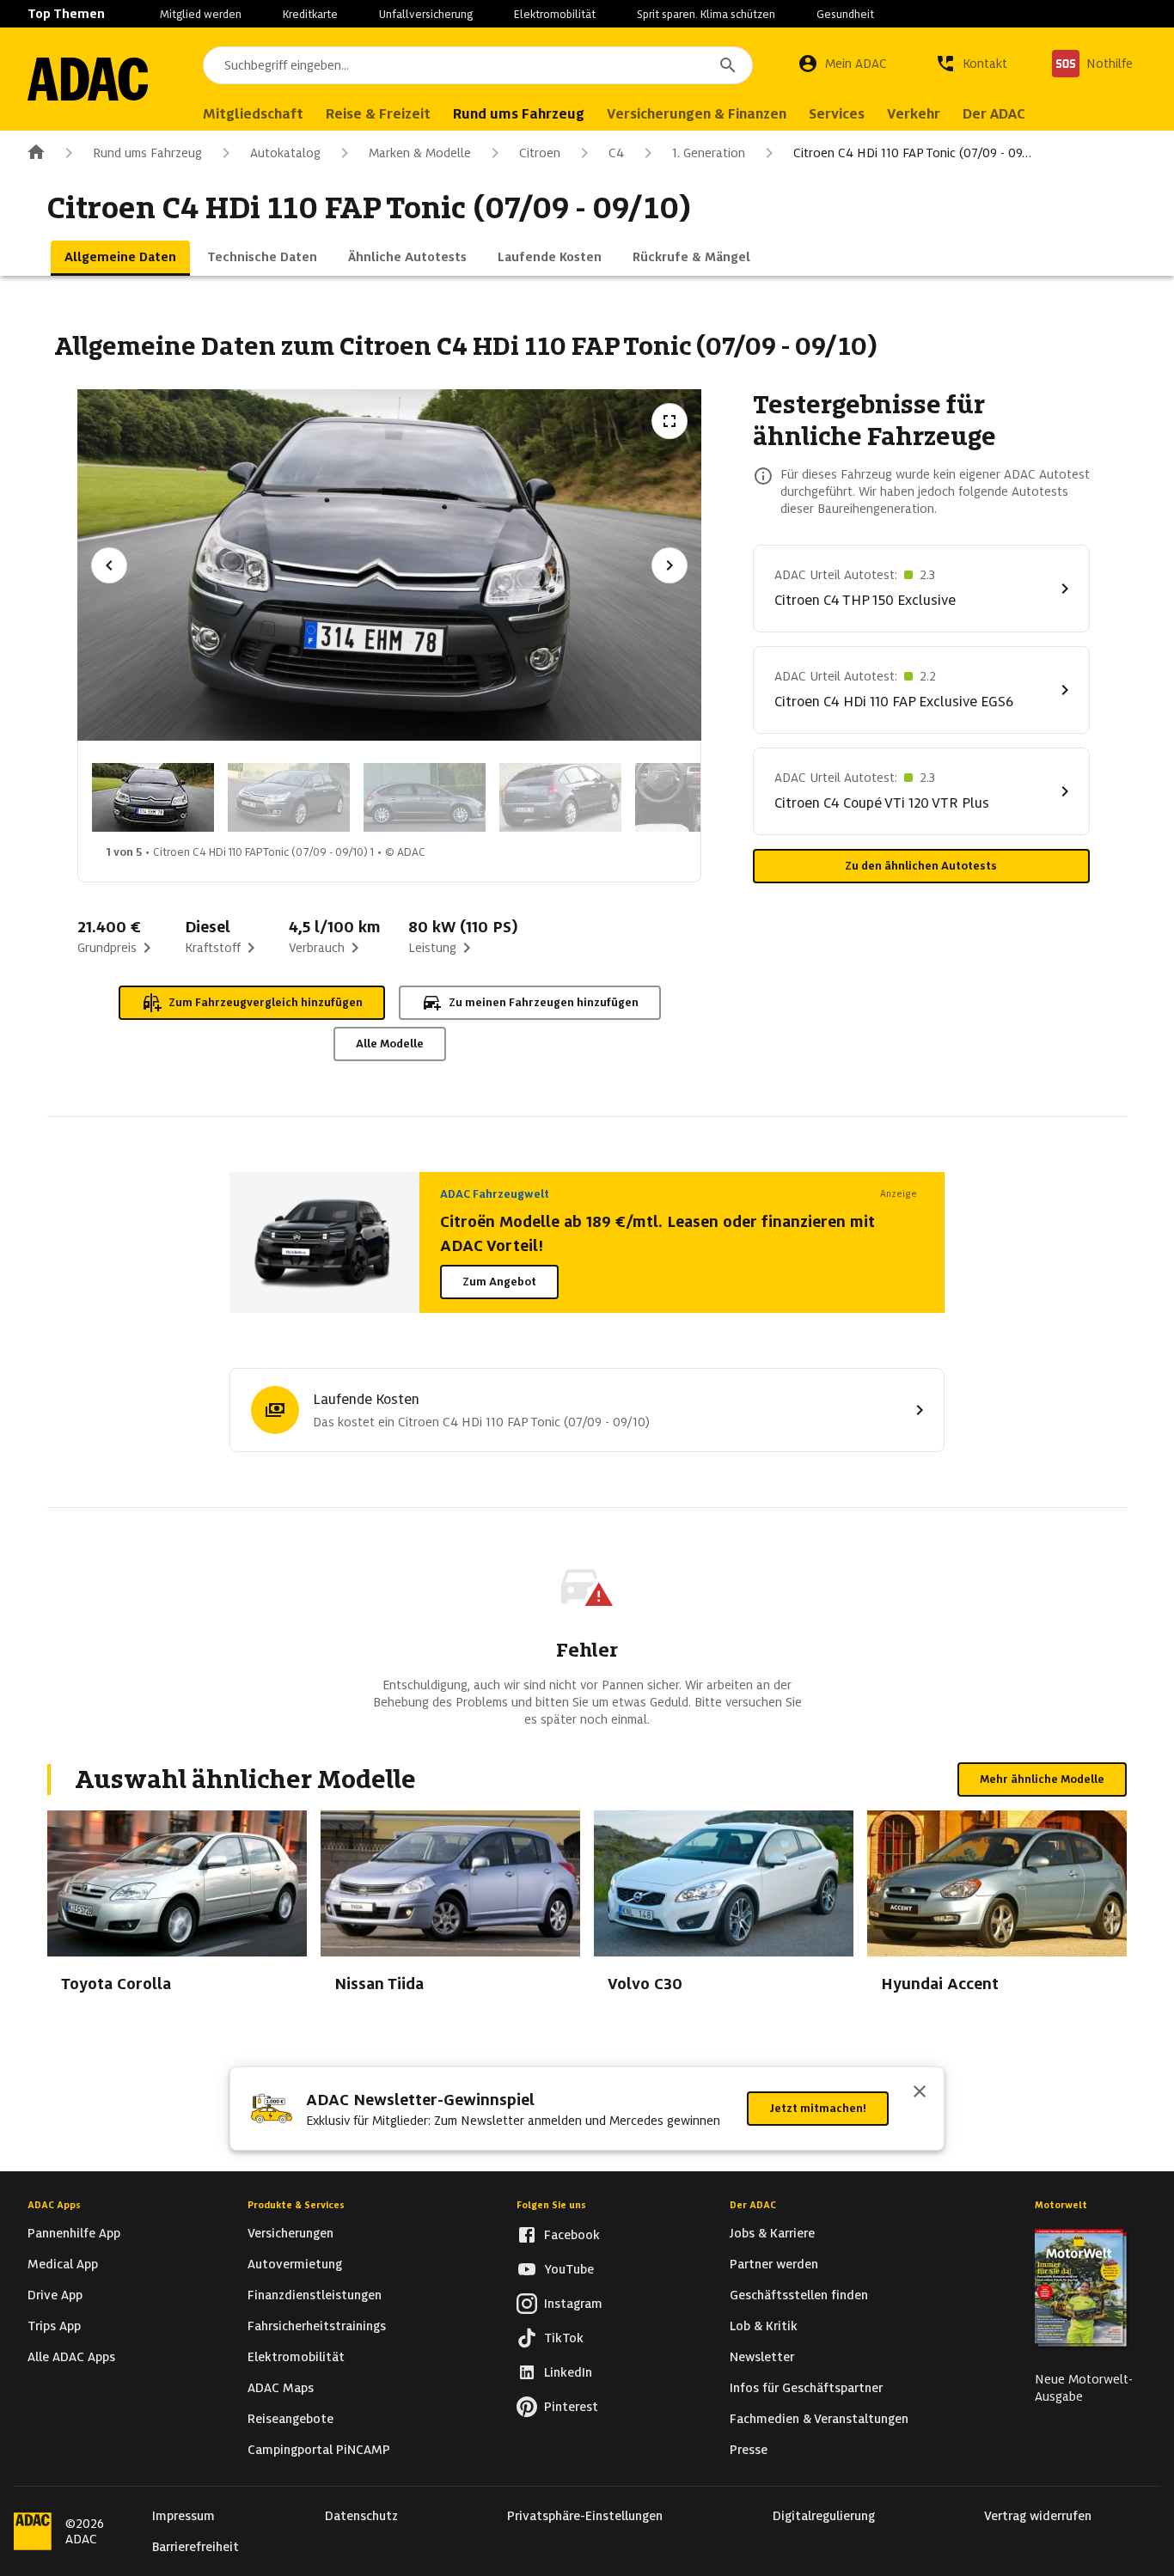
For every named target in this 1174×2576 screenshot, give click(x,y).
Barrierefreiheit (196, 2547)
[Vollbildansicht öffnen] (670, 421)
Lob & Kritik (764, 2326)
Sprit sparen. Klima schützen (706, 14)
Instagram (573, 2304)
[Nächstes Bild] (670, 565)
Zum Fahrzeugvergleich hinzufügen (266, 1002)
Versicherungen (290, 2233)
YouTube (569, 2269)
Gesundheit (845, 14)
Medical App (63, 2264)
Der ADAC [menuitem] (994, 114)
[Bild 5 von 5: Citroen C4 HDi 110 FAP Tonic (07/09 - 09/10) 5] (696, 797)
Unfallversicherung (426, 14)
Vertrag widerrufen (1038, 2516)
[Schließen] (920, 2093)
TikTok (564, 2338)
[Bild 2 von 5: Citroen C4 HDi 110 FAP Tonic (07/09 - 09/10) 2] (289, 797)
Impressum (183, 2516)
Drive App (55, 2295)
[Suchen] (728, 65)
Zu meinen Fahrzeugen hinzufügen (544, 1002)
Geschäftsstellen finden (799, 2295)
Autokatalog (285, 153)
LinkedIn (568, 2372)
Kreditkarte (310, 14)
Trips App (54, 2326)
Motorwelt (1061, 2205)
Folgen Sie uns (551, 2205)
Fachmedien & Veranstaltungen (819, 2419)
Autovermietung (295, 2264)
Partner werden (774, 2264)
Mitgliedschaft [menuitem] (253, 114)
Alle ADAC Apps (71, 2357)
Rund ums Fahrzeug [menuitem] (519, 114)
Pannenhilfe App (74, 2233)
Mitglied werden (201, 14)
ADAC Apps (54, 2205)
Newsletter (762, 2357)
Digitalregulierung (824, 2516)
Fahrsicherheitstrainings (317, 2326)
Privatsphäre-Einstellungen (585, 2516)
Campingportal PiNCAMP (319, 2450)
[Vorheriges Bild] (109, 565)
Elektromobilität (555, 14)
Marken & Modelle (420, 153)
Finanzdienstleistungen (315, 2295)
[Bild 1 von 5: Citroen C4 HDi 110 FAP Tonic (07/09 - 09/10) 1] (153, 797)
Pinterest (571, 2407)
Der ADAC (753, 2205)
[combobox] (478, 65)
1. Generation (709, 153)
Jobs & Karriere (772, 2233)
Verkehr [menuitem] (914, 114)
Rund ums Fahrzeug (147, 153)
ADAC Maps (281, 2388)
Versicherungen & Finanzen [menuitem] (697, 114)
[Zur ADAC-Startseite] (88, 79)
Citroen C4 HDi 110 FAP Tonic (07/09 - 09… (912, 153)
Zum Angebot (499, 1282)
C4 (616, 153)
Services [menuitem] (837, 114)
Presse (749, 2450)
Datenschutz (361, 2516)
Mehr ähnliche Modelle (1042, 1779)
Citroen (540, 153)
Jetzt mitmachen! (818, 2108)
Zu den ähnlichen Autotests (921, 866)
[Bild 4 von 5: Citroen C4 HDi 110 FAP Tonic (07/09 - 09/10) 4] (560, 797)
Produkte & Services (296, 2205)
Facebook (572, 2235)
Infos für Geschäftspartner (806, 2388)
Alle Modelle (390, 1044)
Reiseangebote (290, 2419)
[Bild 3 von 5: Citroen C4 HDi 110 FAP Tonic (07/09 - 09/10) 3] (425, 797)
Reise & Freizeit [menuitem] (378, 114)
